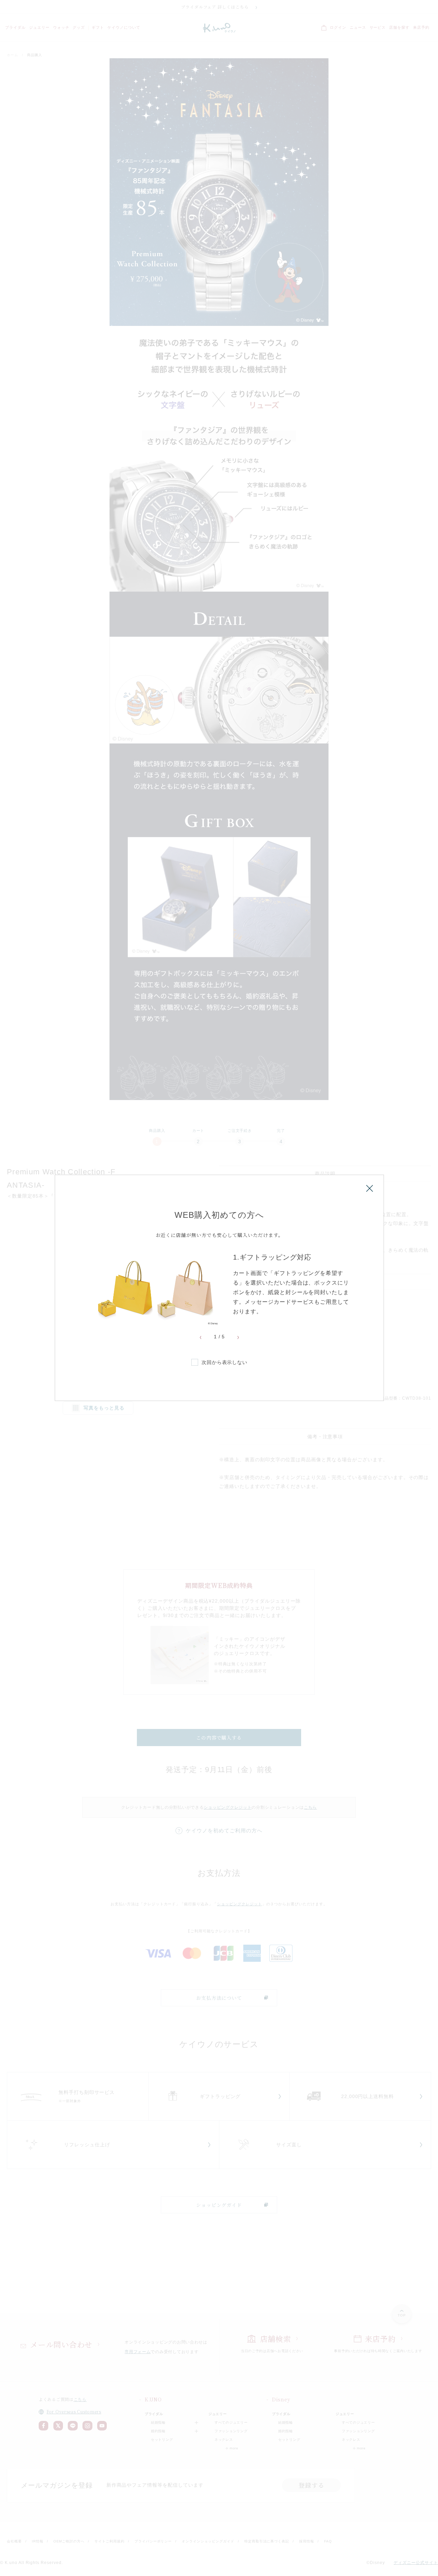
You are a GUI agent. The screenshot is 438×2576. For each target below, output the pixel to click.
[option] (219, 1289)
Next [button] (238, 1338)
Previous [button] (201, 1338)
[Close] (370, 1188)
